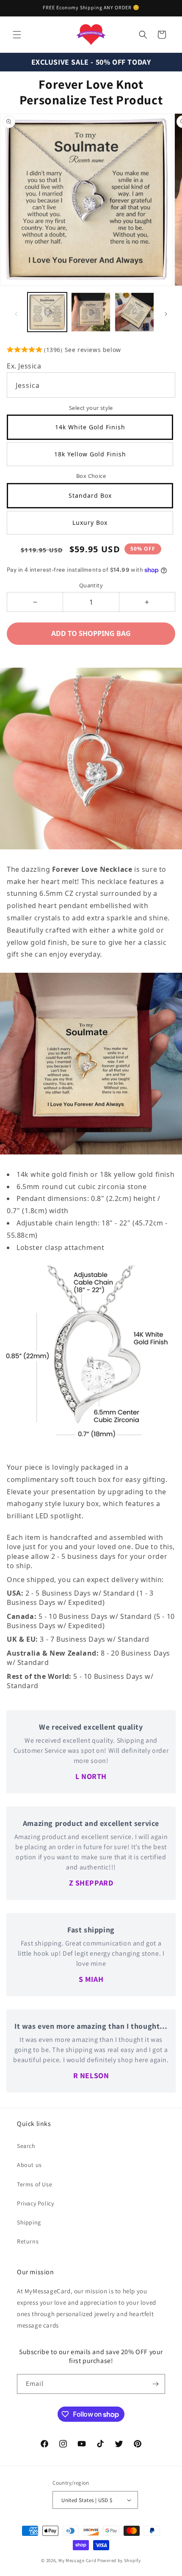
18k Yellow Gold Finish (90, 454)
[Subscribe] (155, 2384)
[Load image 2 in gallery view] (91, 312)
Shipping (29, 2222)
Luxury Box (90, 523)
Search (26, 2146)
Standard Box (90, 495)
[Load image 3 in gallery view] (134, 312)
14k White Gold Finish (90, 427)
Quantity (91, 585)
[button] (17, 35)
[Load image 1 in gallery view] (47, 312)
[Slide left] (16, 314)
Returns (28, 2241)
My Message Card (77, 2560)
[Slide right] (166, 314)
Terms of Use (34, 2184)
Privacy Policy (35, 2203)
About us (29, 2165)
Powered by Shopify (119, 2560)
